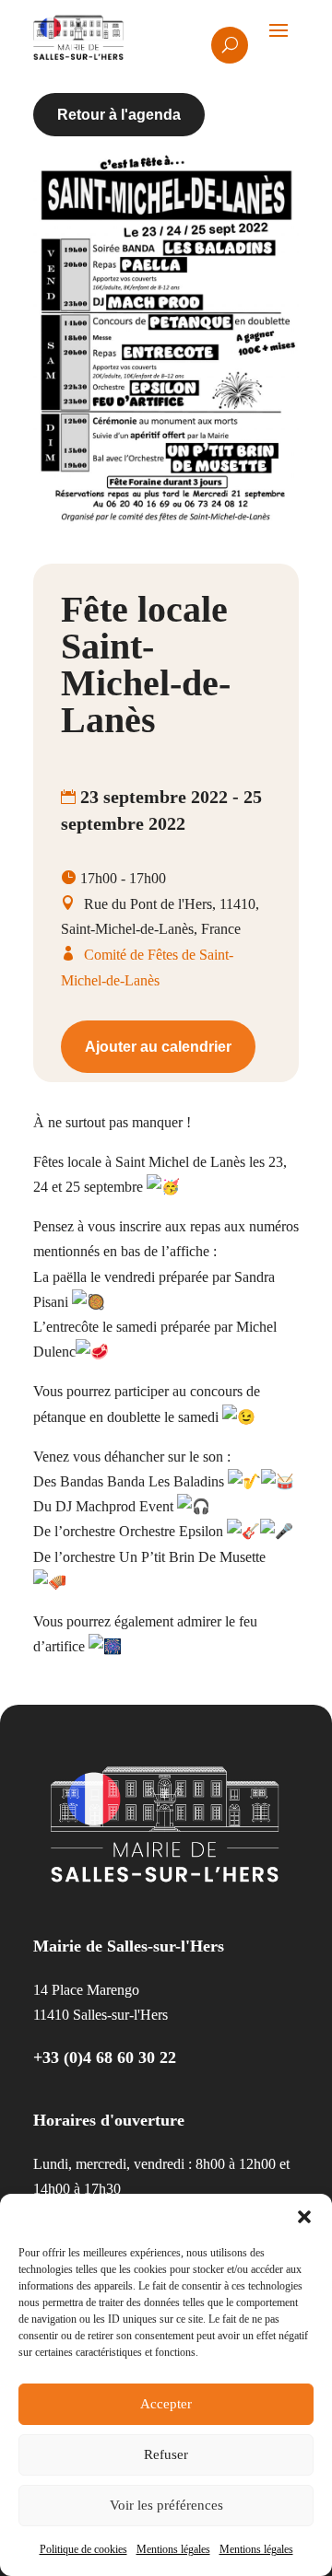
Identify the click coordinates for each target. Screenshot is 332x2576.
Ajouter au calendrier (158, 1047)
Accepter (166, 2404)
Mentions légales (173, 2549)
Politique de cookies (83, 2549)
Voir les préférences (166, 2505)
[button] (304, 2217)
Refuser (166, 2454)
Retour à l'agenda (119, 115)
